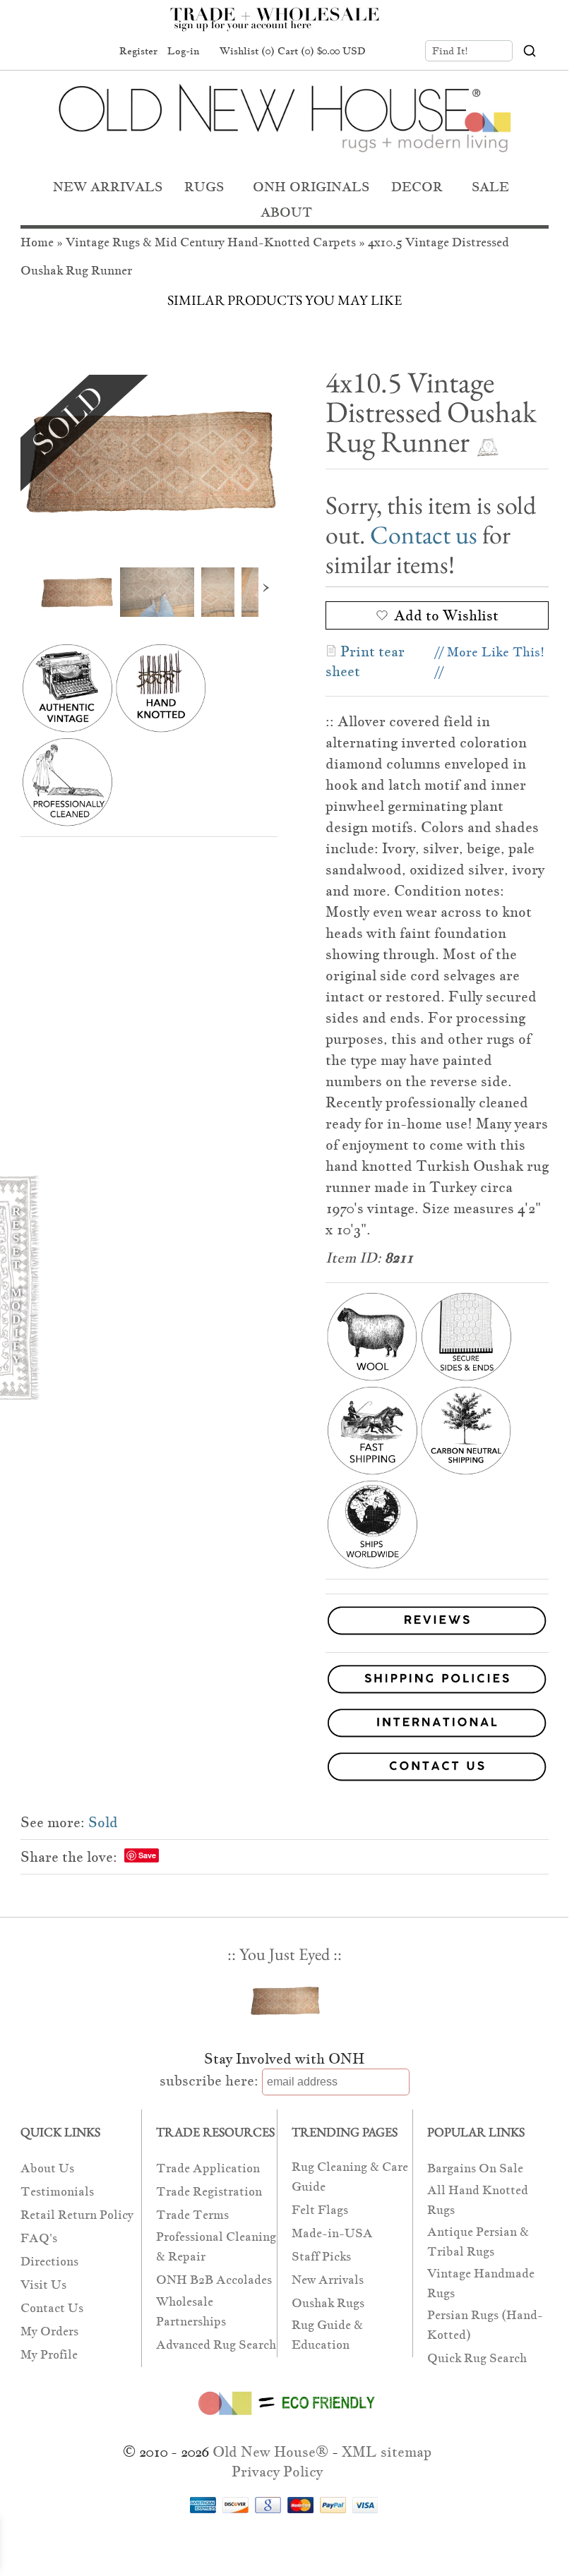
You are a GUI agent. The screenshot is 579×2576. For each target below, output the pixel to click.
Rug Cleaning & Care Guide (350, 2177)
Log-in (183, 51)
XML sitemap (387, 2452)
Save (147, 1855)
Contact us (424, 535)
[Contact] (285, 1769)
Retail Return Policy (77, 2215)
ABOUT (286, 212)
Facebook (42, 52)
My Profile (49, 2355)
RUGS (204, 187)
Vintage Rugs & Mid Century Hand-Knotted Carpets (211, 242)
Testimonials (57, 2192)
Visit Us (43, 2285)
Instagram (95, 52)
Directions (49, 2262)
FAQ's (39, 2238)
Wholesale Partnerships (191, 2312)
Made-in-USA (332, 2233)
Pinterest (68, 52)
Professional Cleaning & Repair (216, 2247)
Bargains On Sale (475, 2168)
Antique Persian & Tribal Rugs (478, 2242)
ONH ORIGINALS (311, 187)
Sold (103, 1822)
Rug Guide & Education (327, 2335)
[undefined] (149, 461)
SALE (490, 187)
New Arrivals (328, 2280)
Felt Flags (320, 2210)
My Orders (49, 2331)
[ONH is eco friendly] (284, 2418)
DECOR (417, 187)
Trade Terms (192, 2215)
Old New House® (270, 2452)
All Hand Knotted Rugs (478, 2200)
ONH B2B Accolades (214, 2280)
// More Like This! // (490, 662)
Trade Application (208, 2168)
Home (37, 242)
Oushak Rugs (328, 2303)
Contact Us (52, 2308)
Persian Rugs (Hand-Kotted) (485, 2325)
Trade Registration (209, 2192)
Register (138, 51)
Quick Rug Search (477, 2358)
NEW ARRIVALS (108, 187)
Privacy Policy (277, 2472)
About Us (47, 2168)
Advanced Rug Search (216, 2345)
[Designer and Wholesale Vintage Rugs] (283, 27)
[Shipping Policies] (285, 1682)
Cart (322, 51)
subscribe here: (209, 2081)
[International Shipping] (285, 1726)
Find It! (450, 51)
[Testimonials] (437, 1636)
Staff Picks (321, 2257)
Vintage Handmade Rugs (481, 2283)
